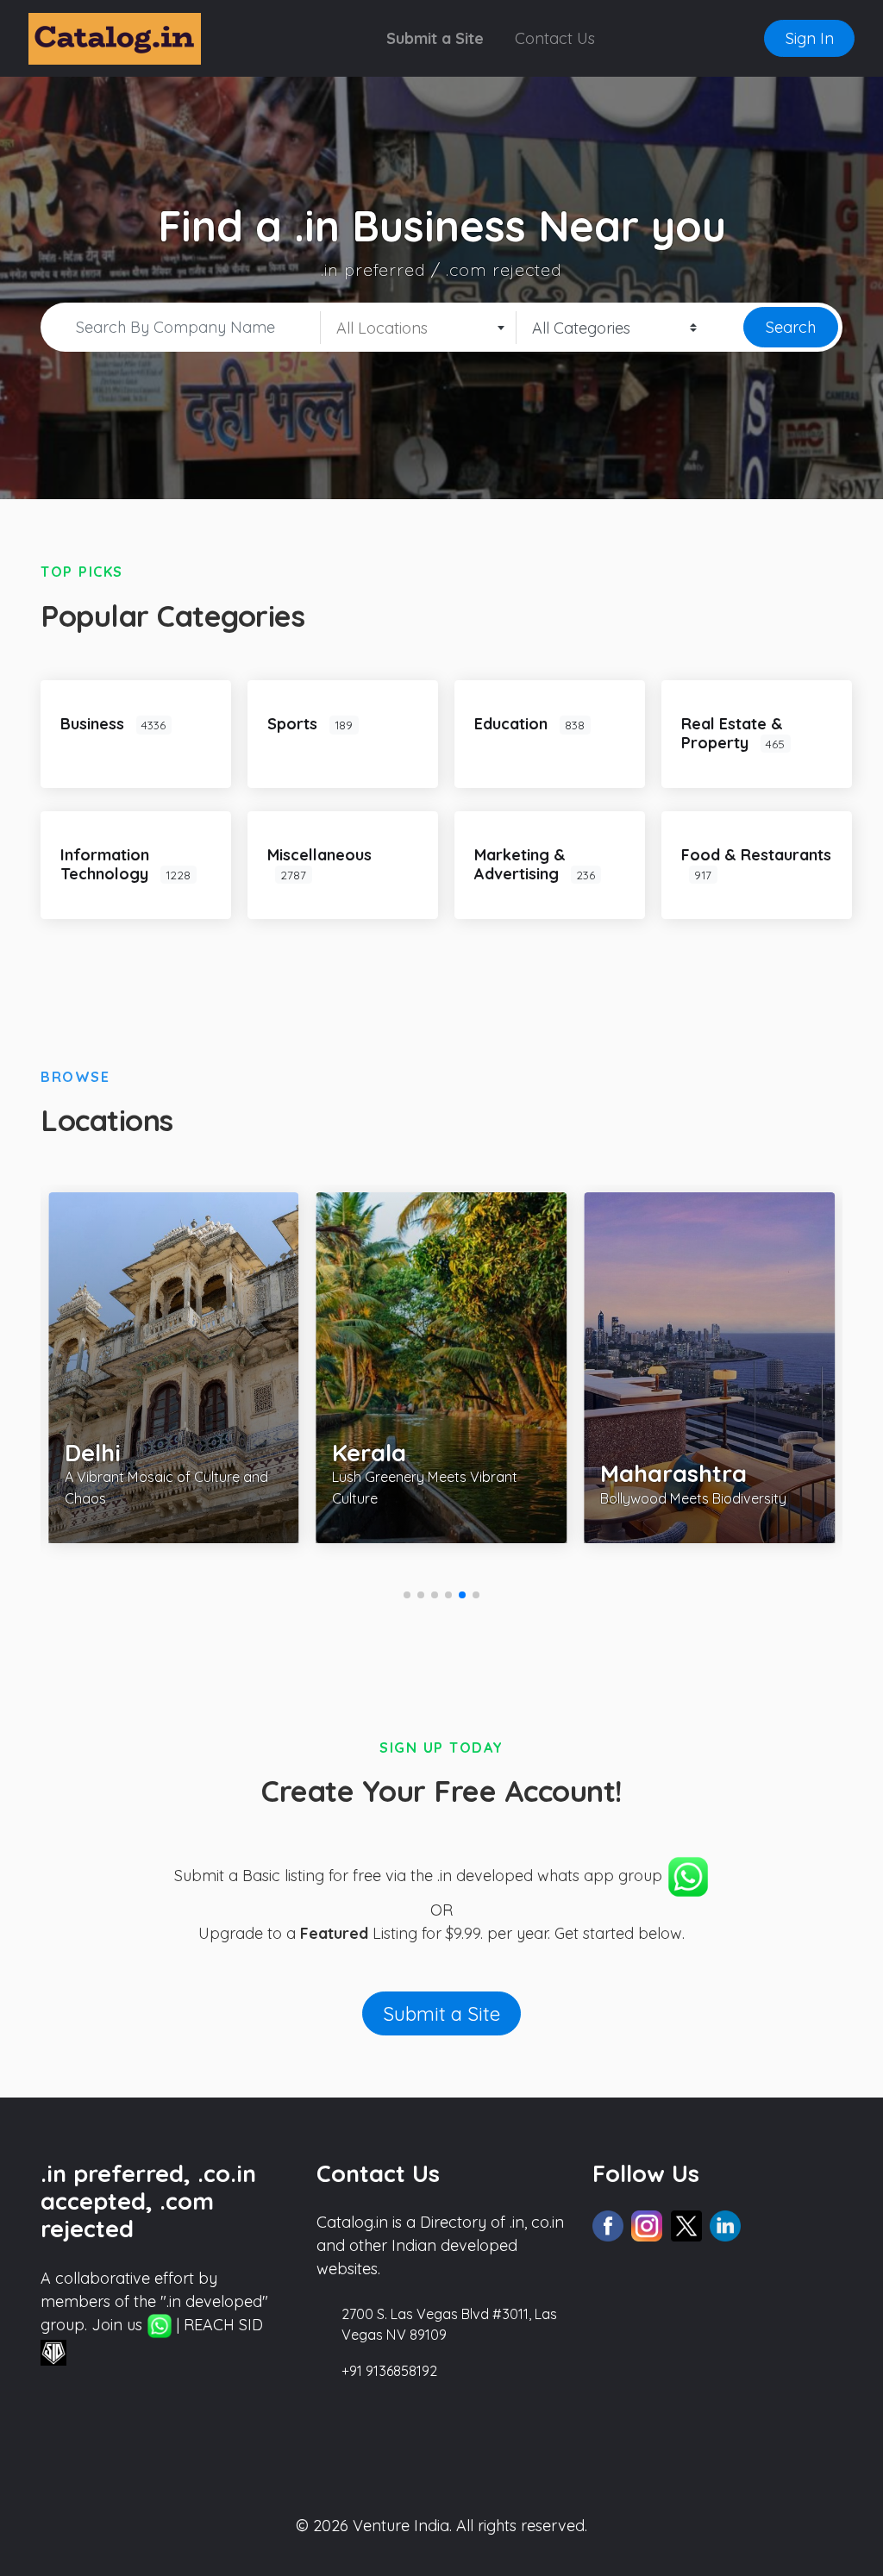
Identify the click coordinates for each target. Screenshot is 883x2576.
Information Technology (106, 864)
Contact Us (555, 38)
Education (513, 724)
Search (791, 327)
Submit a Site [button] (441, 2013)
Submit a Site (435, 38)
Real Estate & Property (732, 733)
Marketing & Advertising (520, 864)
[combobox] (419, 328)
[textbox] (418, 328)
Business (94, 724)
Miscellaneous (319, 855)
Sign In (810, 38)
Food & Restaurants (756, 855)
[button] (407, 1595)
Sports (294, 724)
